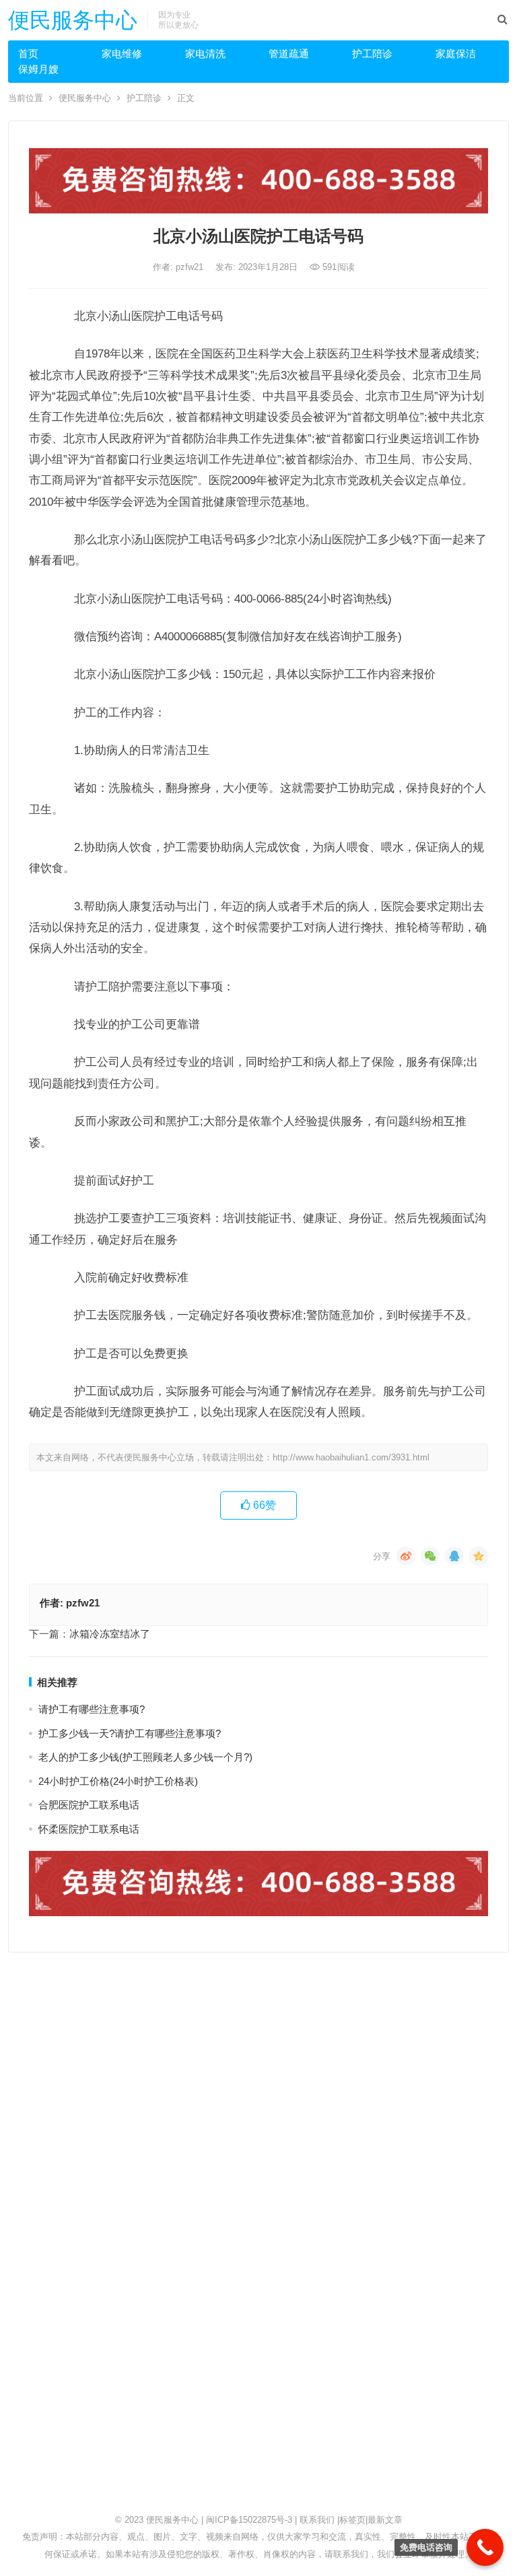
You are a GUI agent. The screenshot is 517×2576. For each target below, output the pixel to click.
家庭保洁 (456, 54)
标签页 (352, 2520)
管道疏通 (289, 54)
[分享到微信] (430, 1556)
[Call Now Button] (485, 2547)
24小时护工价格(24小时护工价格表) (118, 1781)
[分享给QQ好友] (454, 1556)
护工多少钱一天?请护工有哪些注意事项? (130, 1733)
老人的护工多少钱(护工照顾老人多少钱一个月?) (145, 1757)
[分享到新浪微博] (406, 1556)
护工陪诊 (372, 54)
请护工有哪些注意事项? (92, 1709)
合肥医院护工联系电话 (89, 1805)
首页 (28, 54)
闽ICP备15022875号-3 (249, 2520)
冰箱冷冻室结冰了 (110, 1634)
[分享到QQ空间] (479, 1556)
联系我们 (317, 2520)
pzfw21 (191, 267)
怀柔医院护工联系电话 (89, 1829)
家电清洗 (205, 54)
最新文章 (385, 2520)
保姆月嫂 (38, 69)
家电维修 (122, 54)
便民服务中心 (73, 20)
